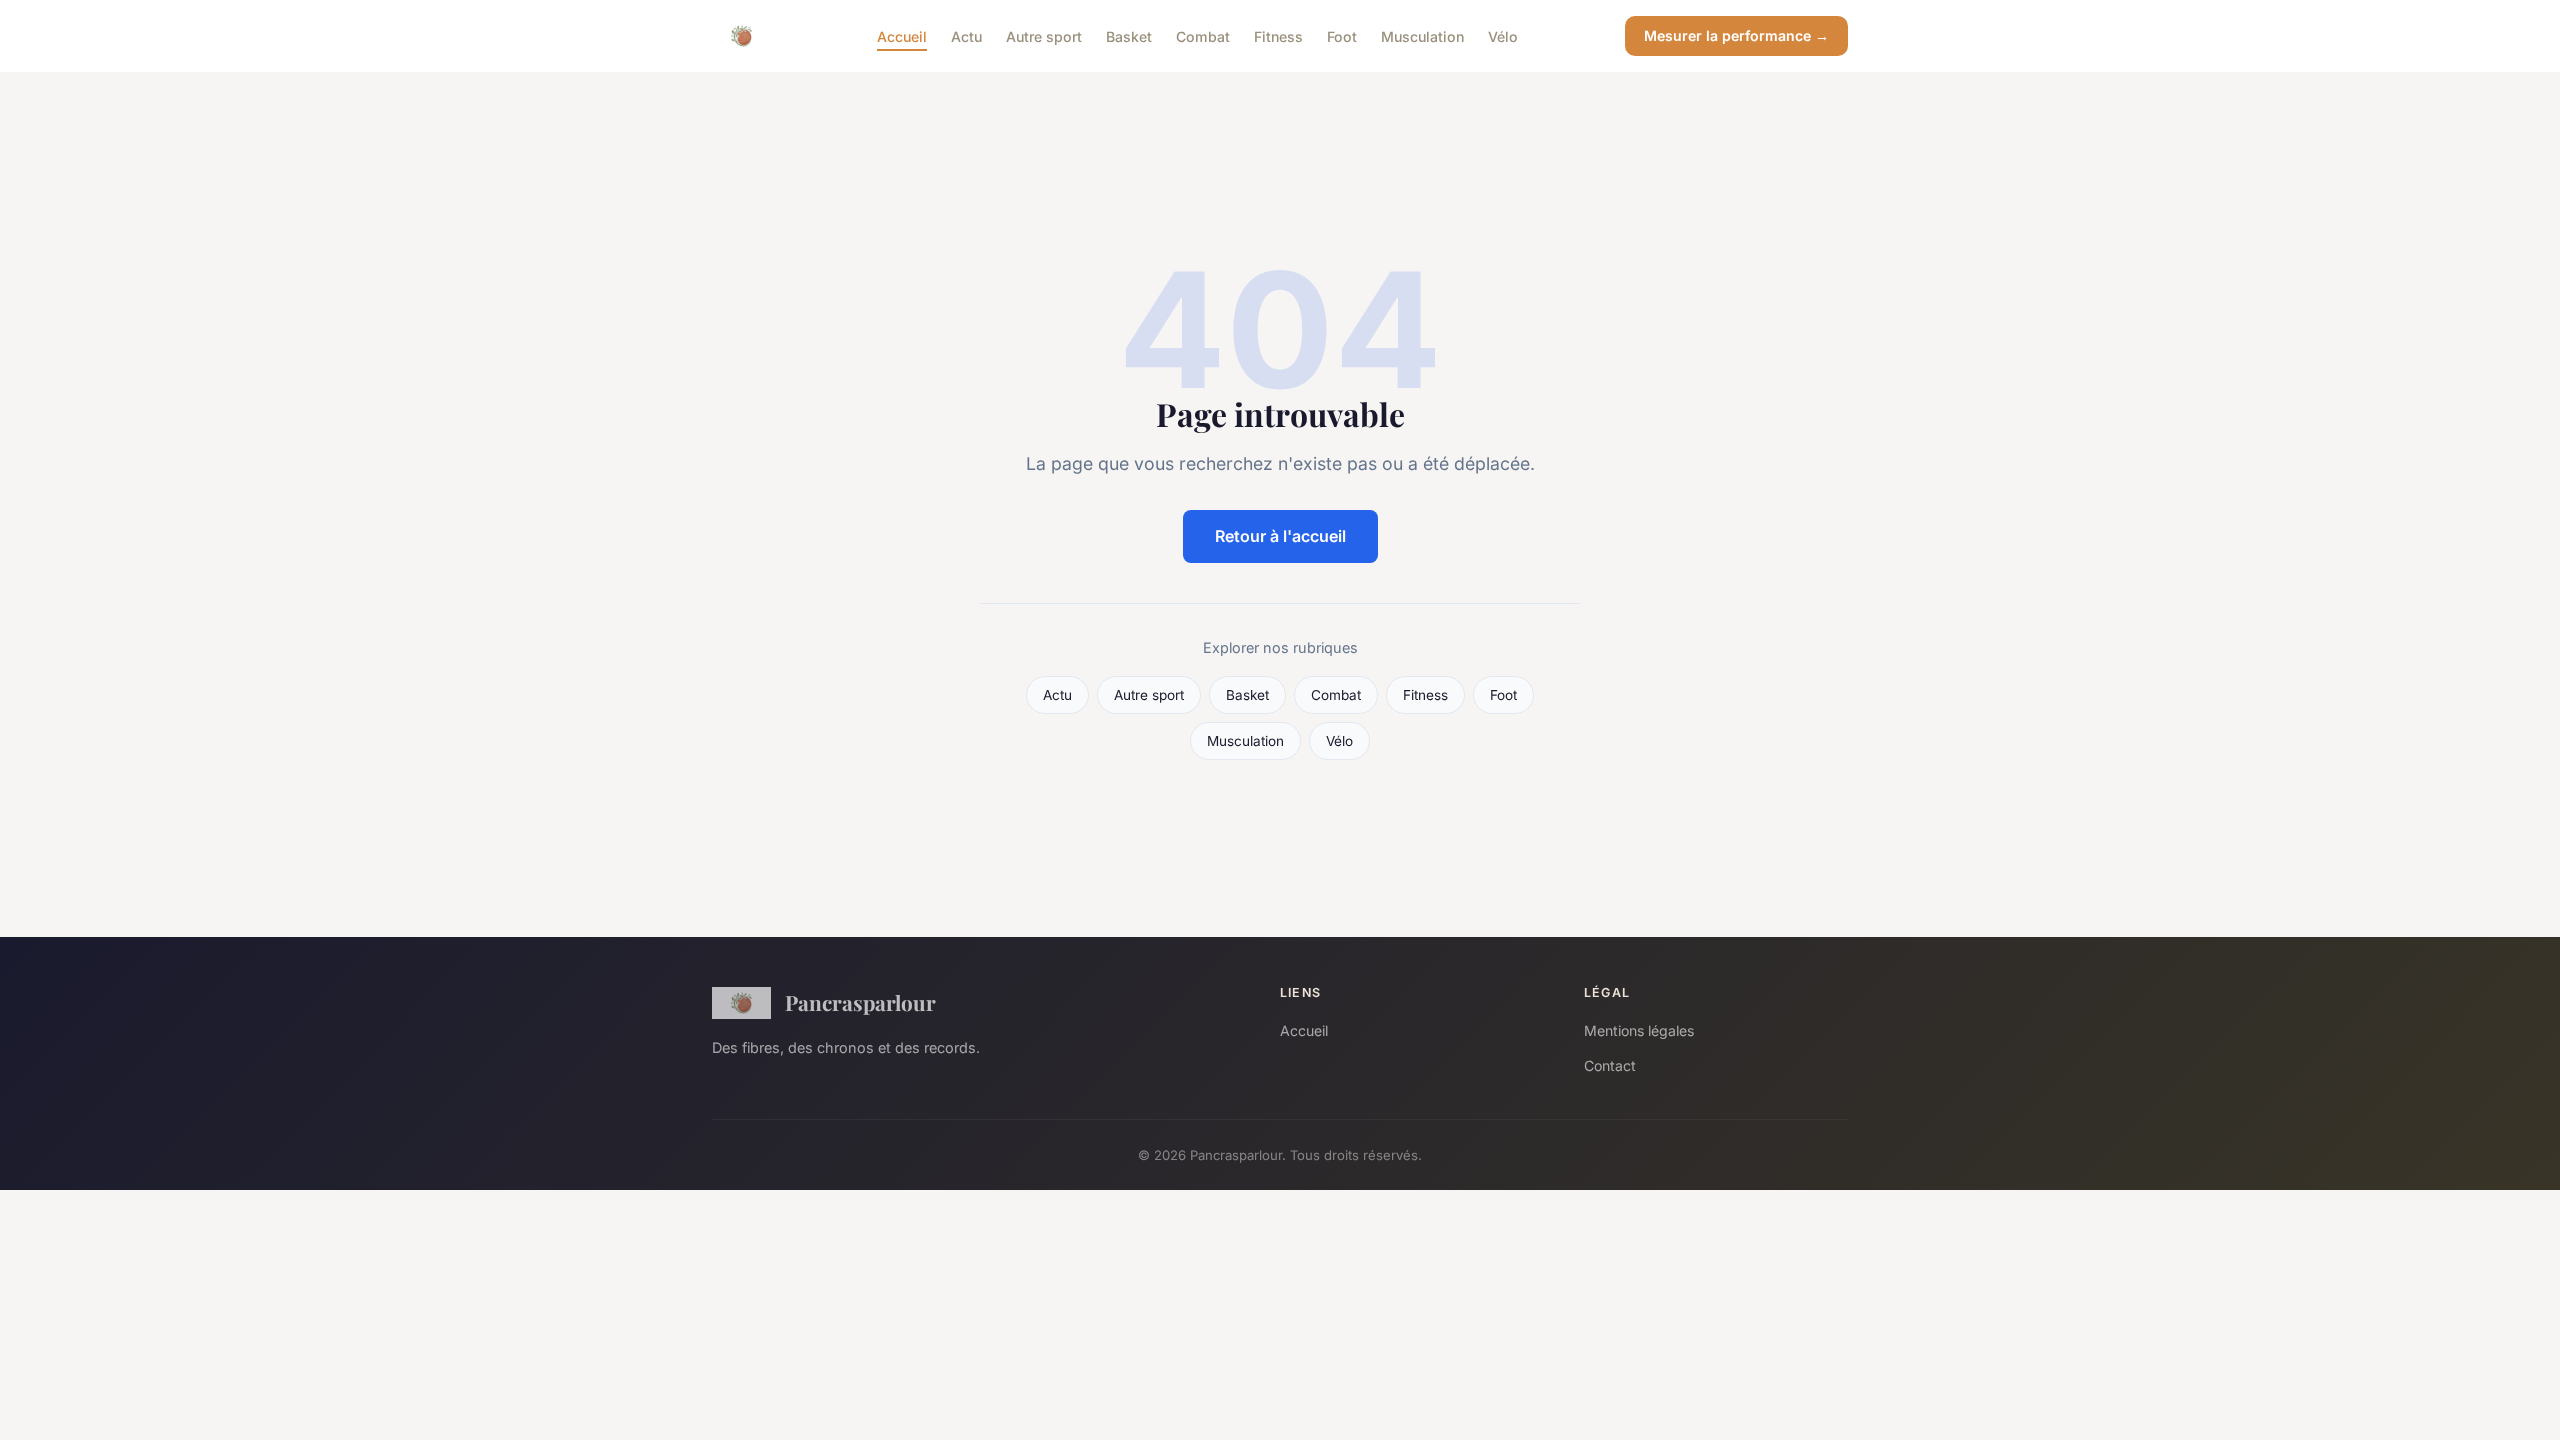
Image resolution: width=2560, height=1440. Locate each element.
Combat (1203, 35)
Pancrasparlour (860, 1002)
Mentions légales (1639, 1030)
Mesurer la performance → (1736, 35)
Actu (966, 35)
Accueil (902, 35)
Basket (1129, 35)
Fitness (1278, 35)
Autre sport (1044, 35)
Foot (1342, 35)
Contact (1610, 1065)
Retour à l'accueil (1280, 536)
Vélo (1503, 35)
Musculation (1422, 35)
